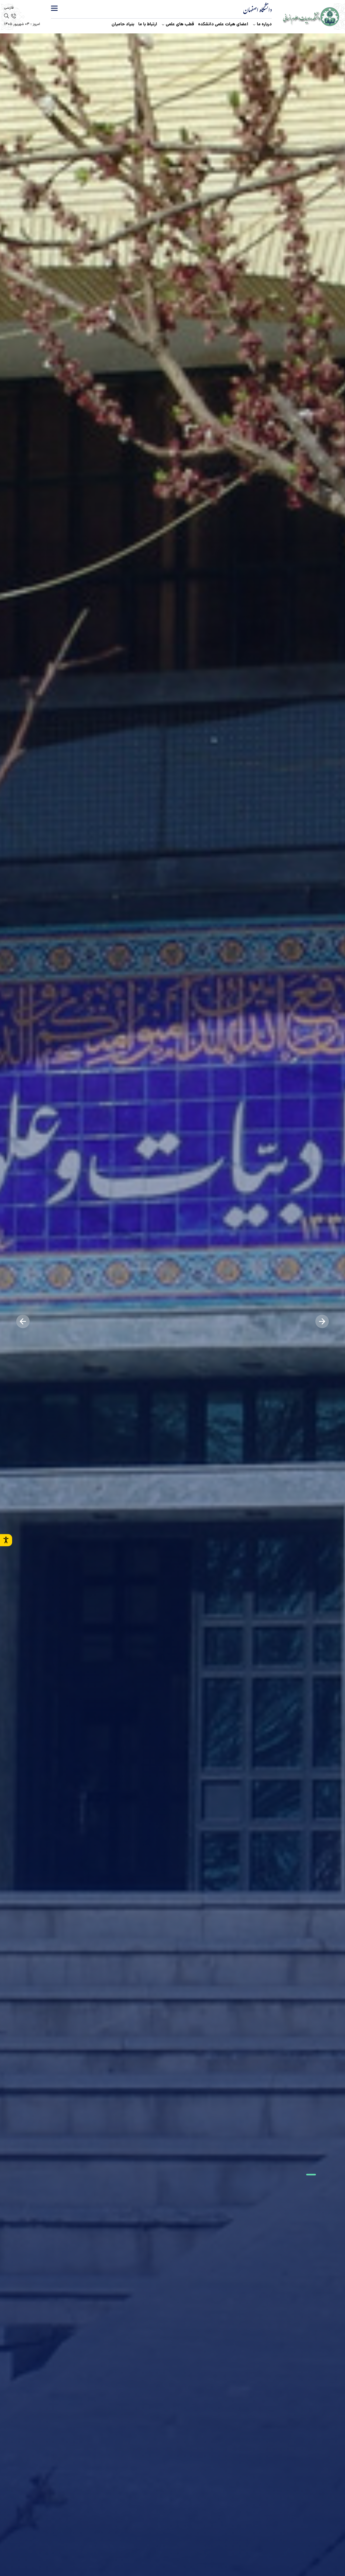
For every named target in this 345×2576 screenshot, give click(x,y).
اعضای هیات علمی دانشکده (223, 24)
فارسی (9, 8)
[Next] (23, 1321)
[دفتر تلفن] (13, 16)
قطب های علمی (180, 24)
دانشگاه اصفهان (258, 11)
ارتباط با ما (148, 24)
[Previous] (322, 1321)
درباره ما (264, 24)
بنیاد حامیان (123, 24)
